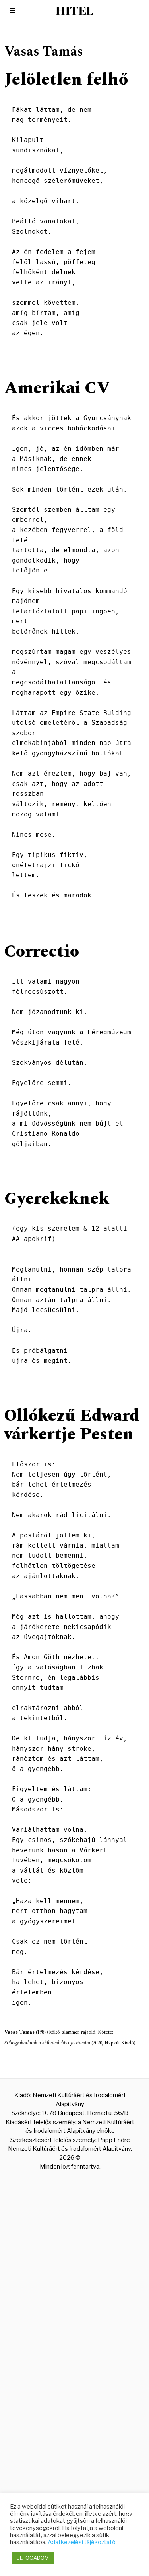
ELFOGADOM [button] (33, 2558)
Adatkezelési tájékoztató (82, 2542)
